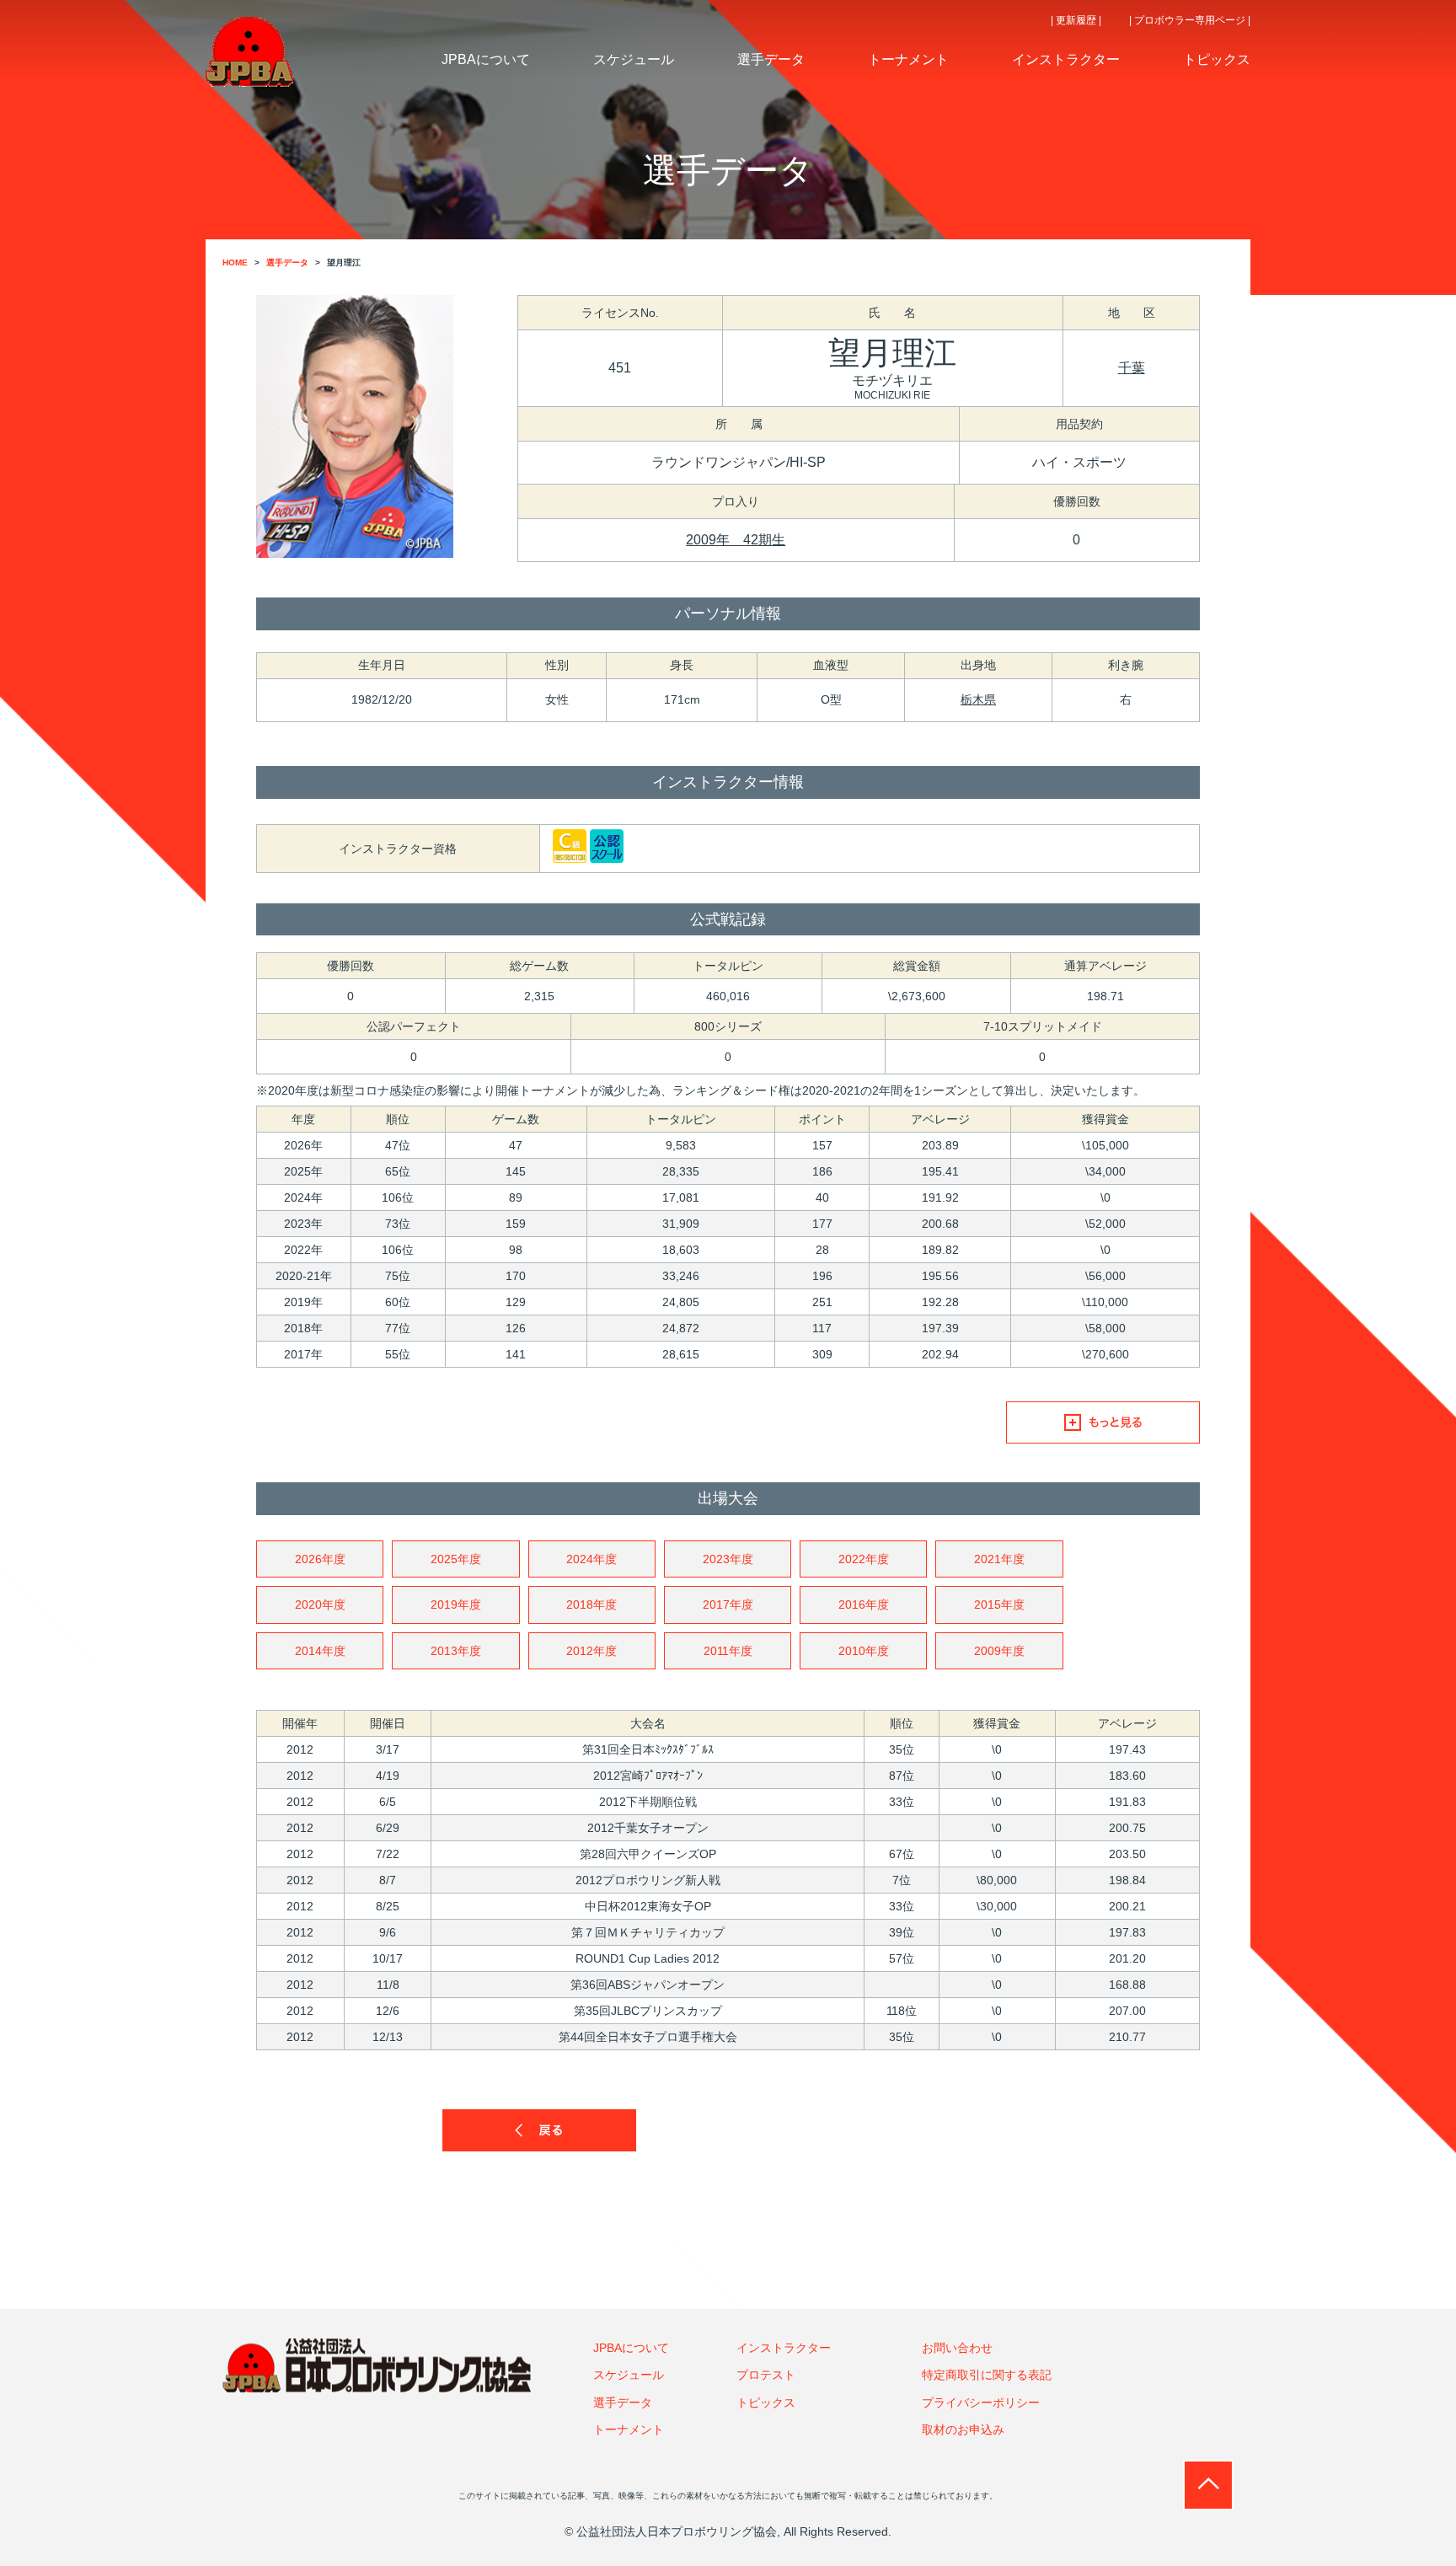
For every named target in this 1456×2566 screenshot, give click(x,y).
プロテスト (766, 2375)
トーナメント (629, 2429)
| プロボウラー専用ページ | (1190, 20)
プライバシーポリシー (981, 2403)
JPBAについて (631, 2348)
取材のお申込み (963, 2429)
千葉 (1132, 368)
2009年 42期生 (736, 540)
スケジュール (629, 2375)
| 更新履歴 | (1076, 20)
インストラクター (784, 2348)
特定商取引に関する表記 (987, 2375)
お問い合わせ (957, 2348)
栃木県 (978, 699)
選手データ (623, 2403)
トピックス (766, 2403)
